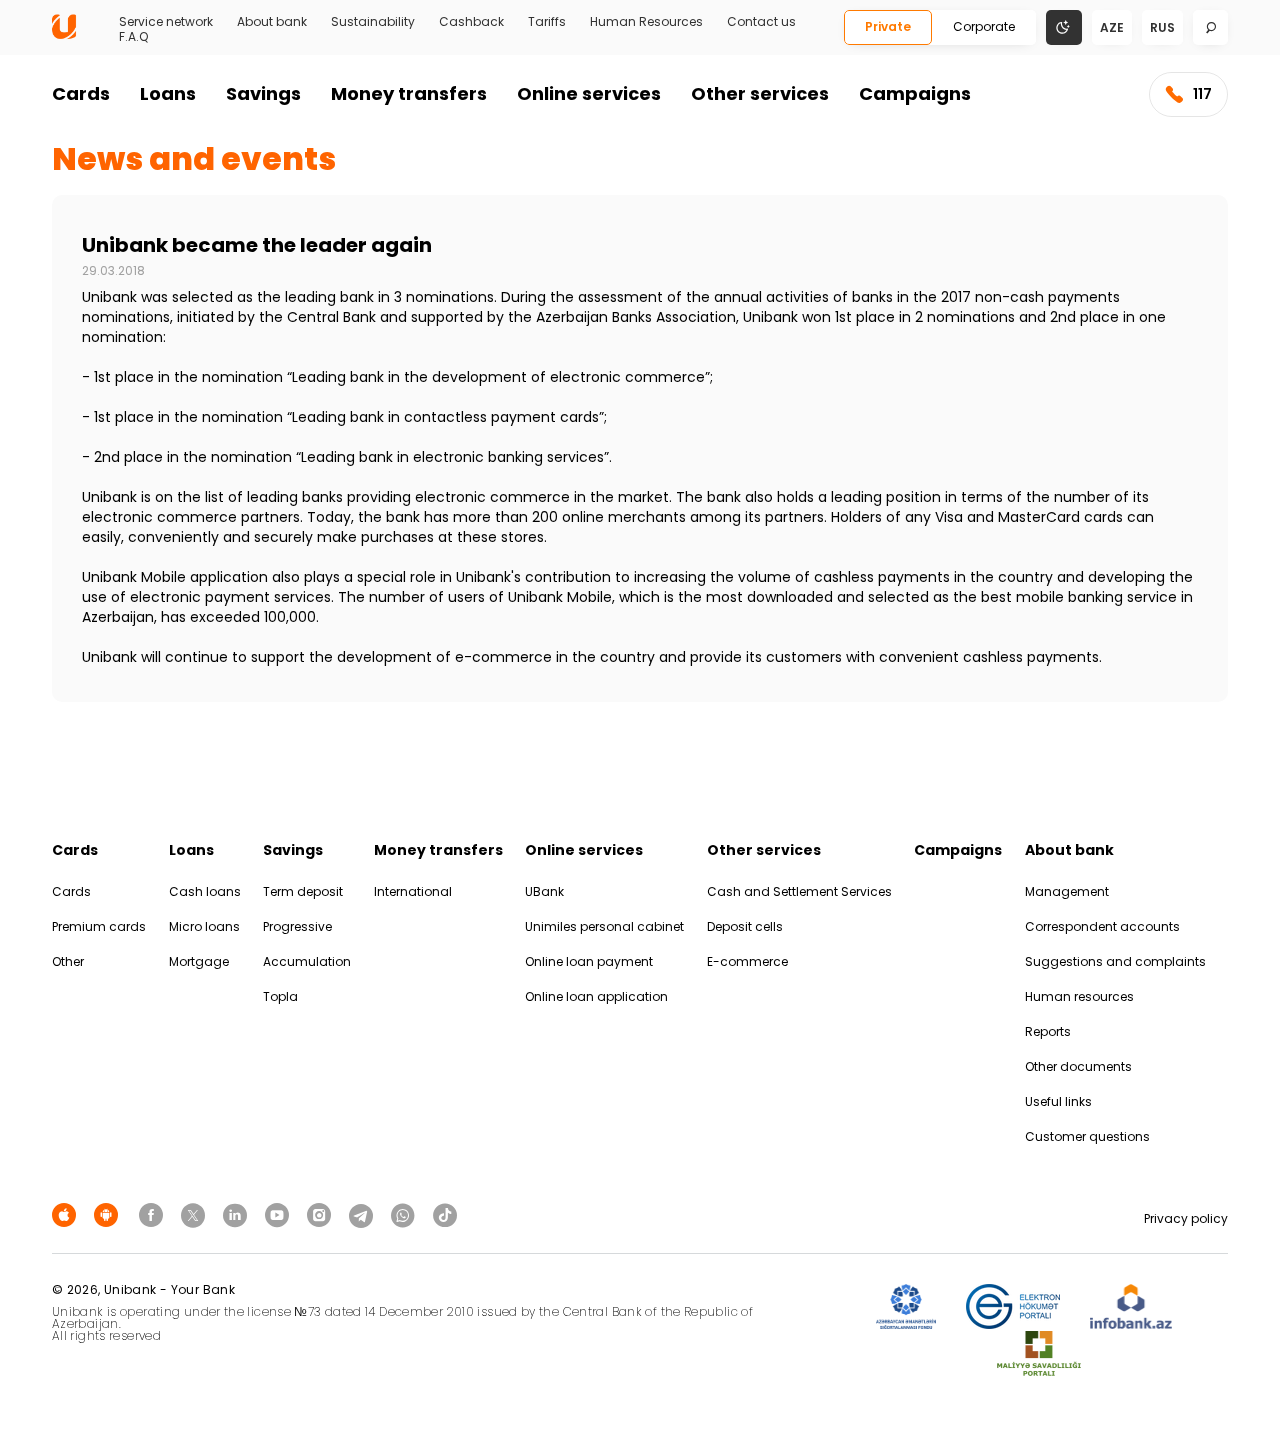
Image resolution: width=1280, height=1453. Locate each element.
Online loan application (596, 996)
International (413, 891)
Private (888, 26)
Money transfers (409, 93)
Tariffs (547, 22)
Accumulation (307, 961)
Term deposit (303, 891)
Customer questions (1087, 1136)
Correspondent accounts (1102, 926)
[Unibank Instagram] (322, 1214)
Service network (166, 22)
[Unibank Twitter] (196, 1214)
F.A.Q (133, 37)
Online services (589, 93)
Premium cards (99, 926)
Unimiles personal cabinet (604, 926)
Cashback (471, 22)
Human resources (1079, 996)
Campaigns (915, 93)
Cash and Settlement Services (799, 891)
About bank (272, 22)
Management (1067, 891)
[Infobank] (1131, 1307)
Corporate (984, 26)
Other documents (1078, 1066)
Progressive (297, 926)
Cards (81, 93)
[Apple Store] (67, 1214)
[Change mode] (1064, 26)
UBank (544, 891)
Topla (280, 996)
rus (1162, 27)
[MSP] (1039, 1354)
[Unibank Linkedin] (238, 1214)
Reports (1048, 1031)
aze (1112, 27)
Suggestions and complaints (1115, 961)
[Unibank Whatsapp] (406, 1214)
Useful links (1058, 1101)
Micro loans (204, 926)
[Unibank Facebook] (154, 1214)
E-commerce (747, 961)
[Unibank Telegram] (364, 1214)
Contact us (761, 22)
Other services (760, 93)
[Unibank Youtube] (280, 1214)
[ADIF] (906, 1307)
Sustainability (373, 22)
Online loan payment (589, 961)
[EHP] (1013, 1307)
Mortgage (199, 961)
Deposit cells (745, 926)
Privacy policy (1186, 1218)
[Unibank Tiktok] (445, 1214)
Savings (263, 93)
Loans (168, 93)
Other (68, 961)
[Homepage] (64, 34)
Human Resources (646, 22)
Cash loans (205, 891)
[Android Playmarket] (109, 1214)
